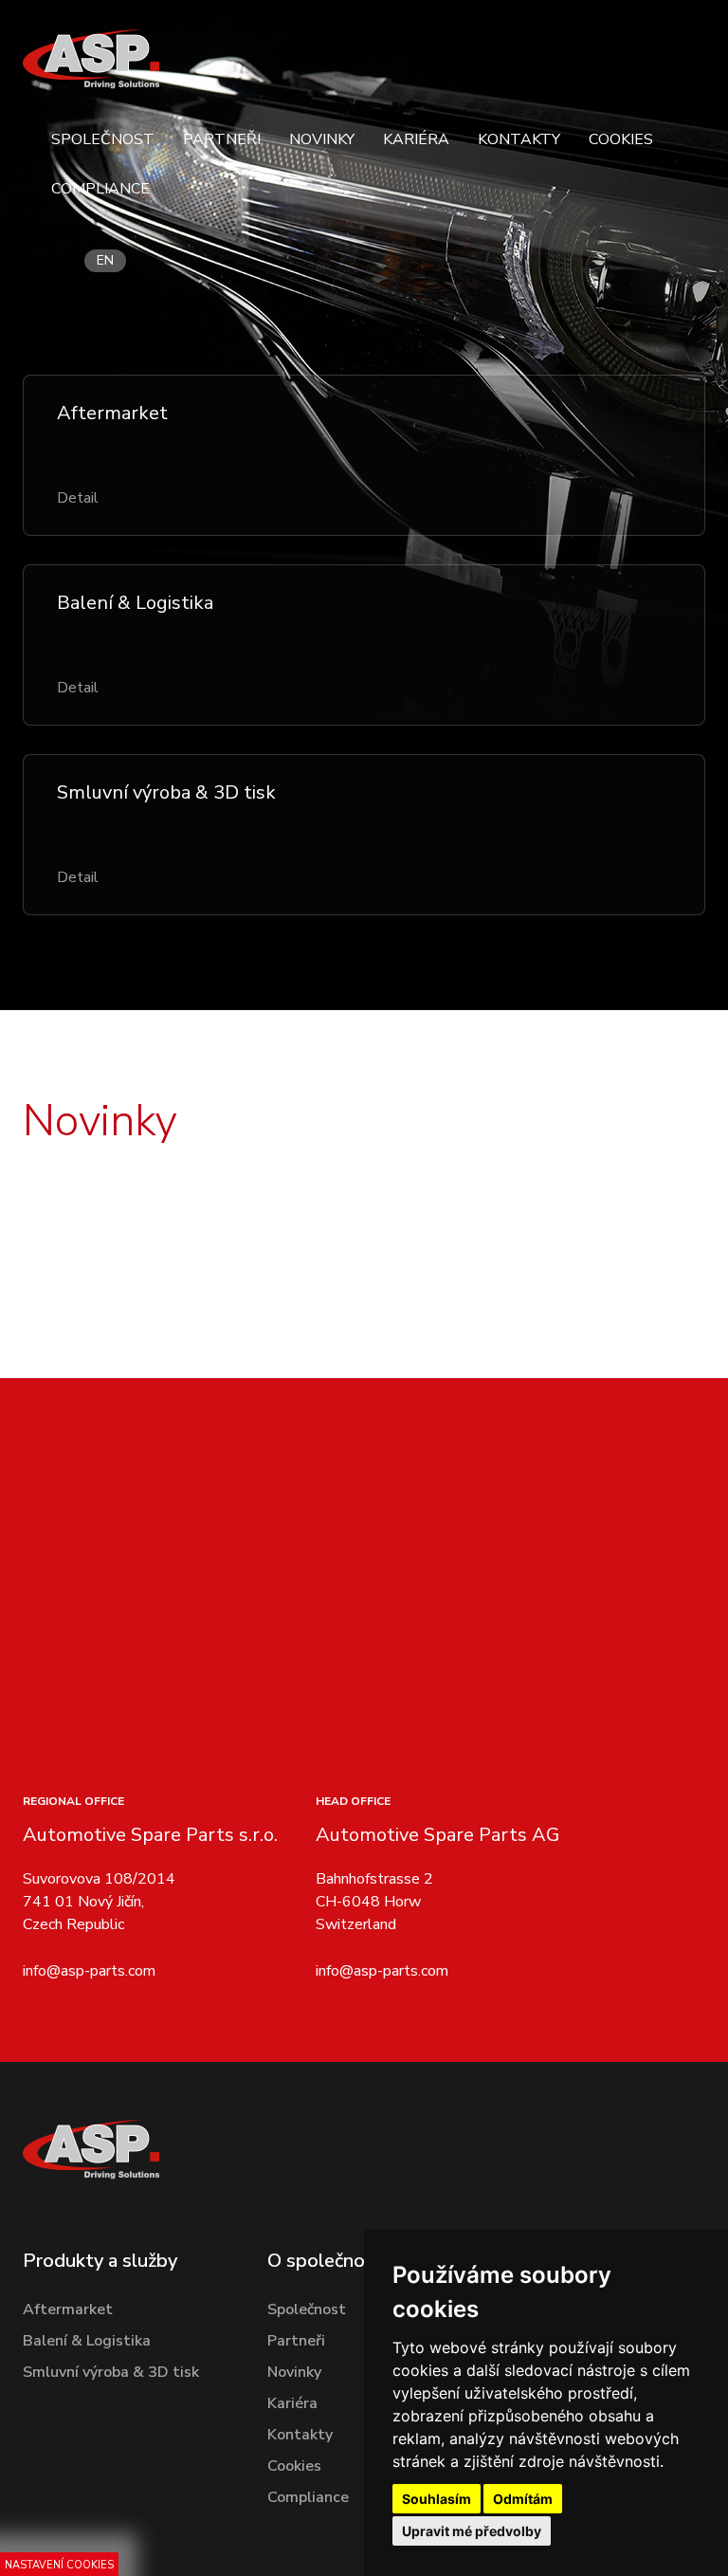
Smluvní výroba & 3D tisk (111, 2372)
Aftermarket (68, 2309)
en (105, 260)
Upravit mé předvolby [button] (472, 2531)
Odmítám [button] (523, 2499)
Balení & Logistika (87, 2341)
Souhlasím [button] (437, 2499)
